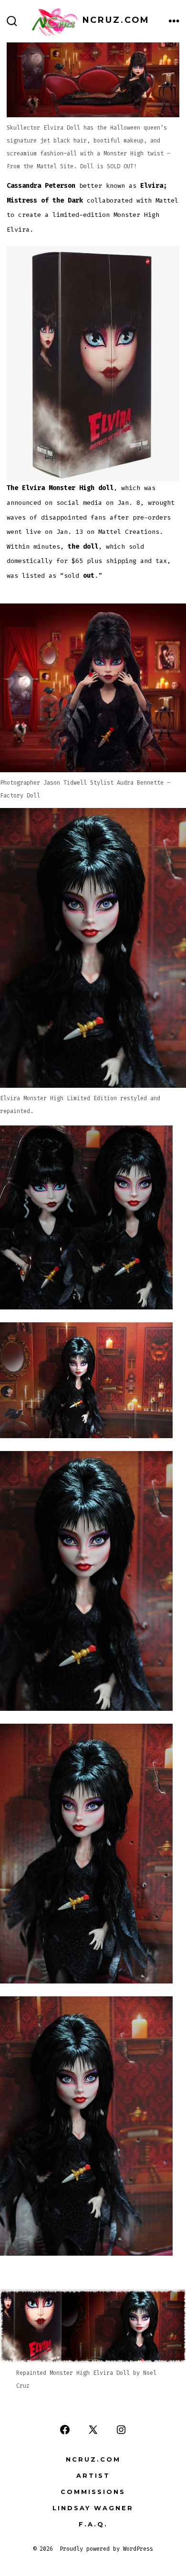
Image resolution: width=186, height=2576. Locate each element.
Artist (93, 2476)
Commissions (93, 2492)
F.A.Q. (93, 2524)
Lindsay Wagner (93, 2508)
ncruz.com (93, 2459)
